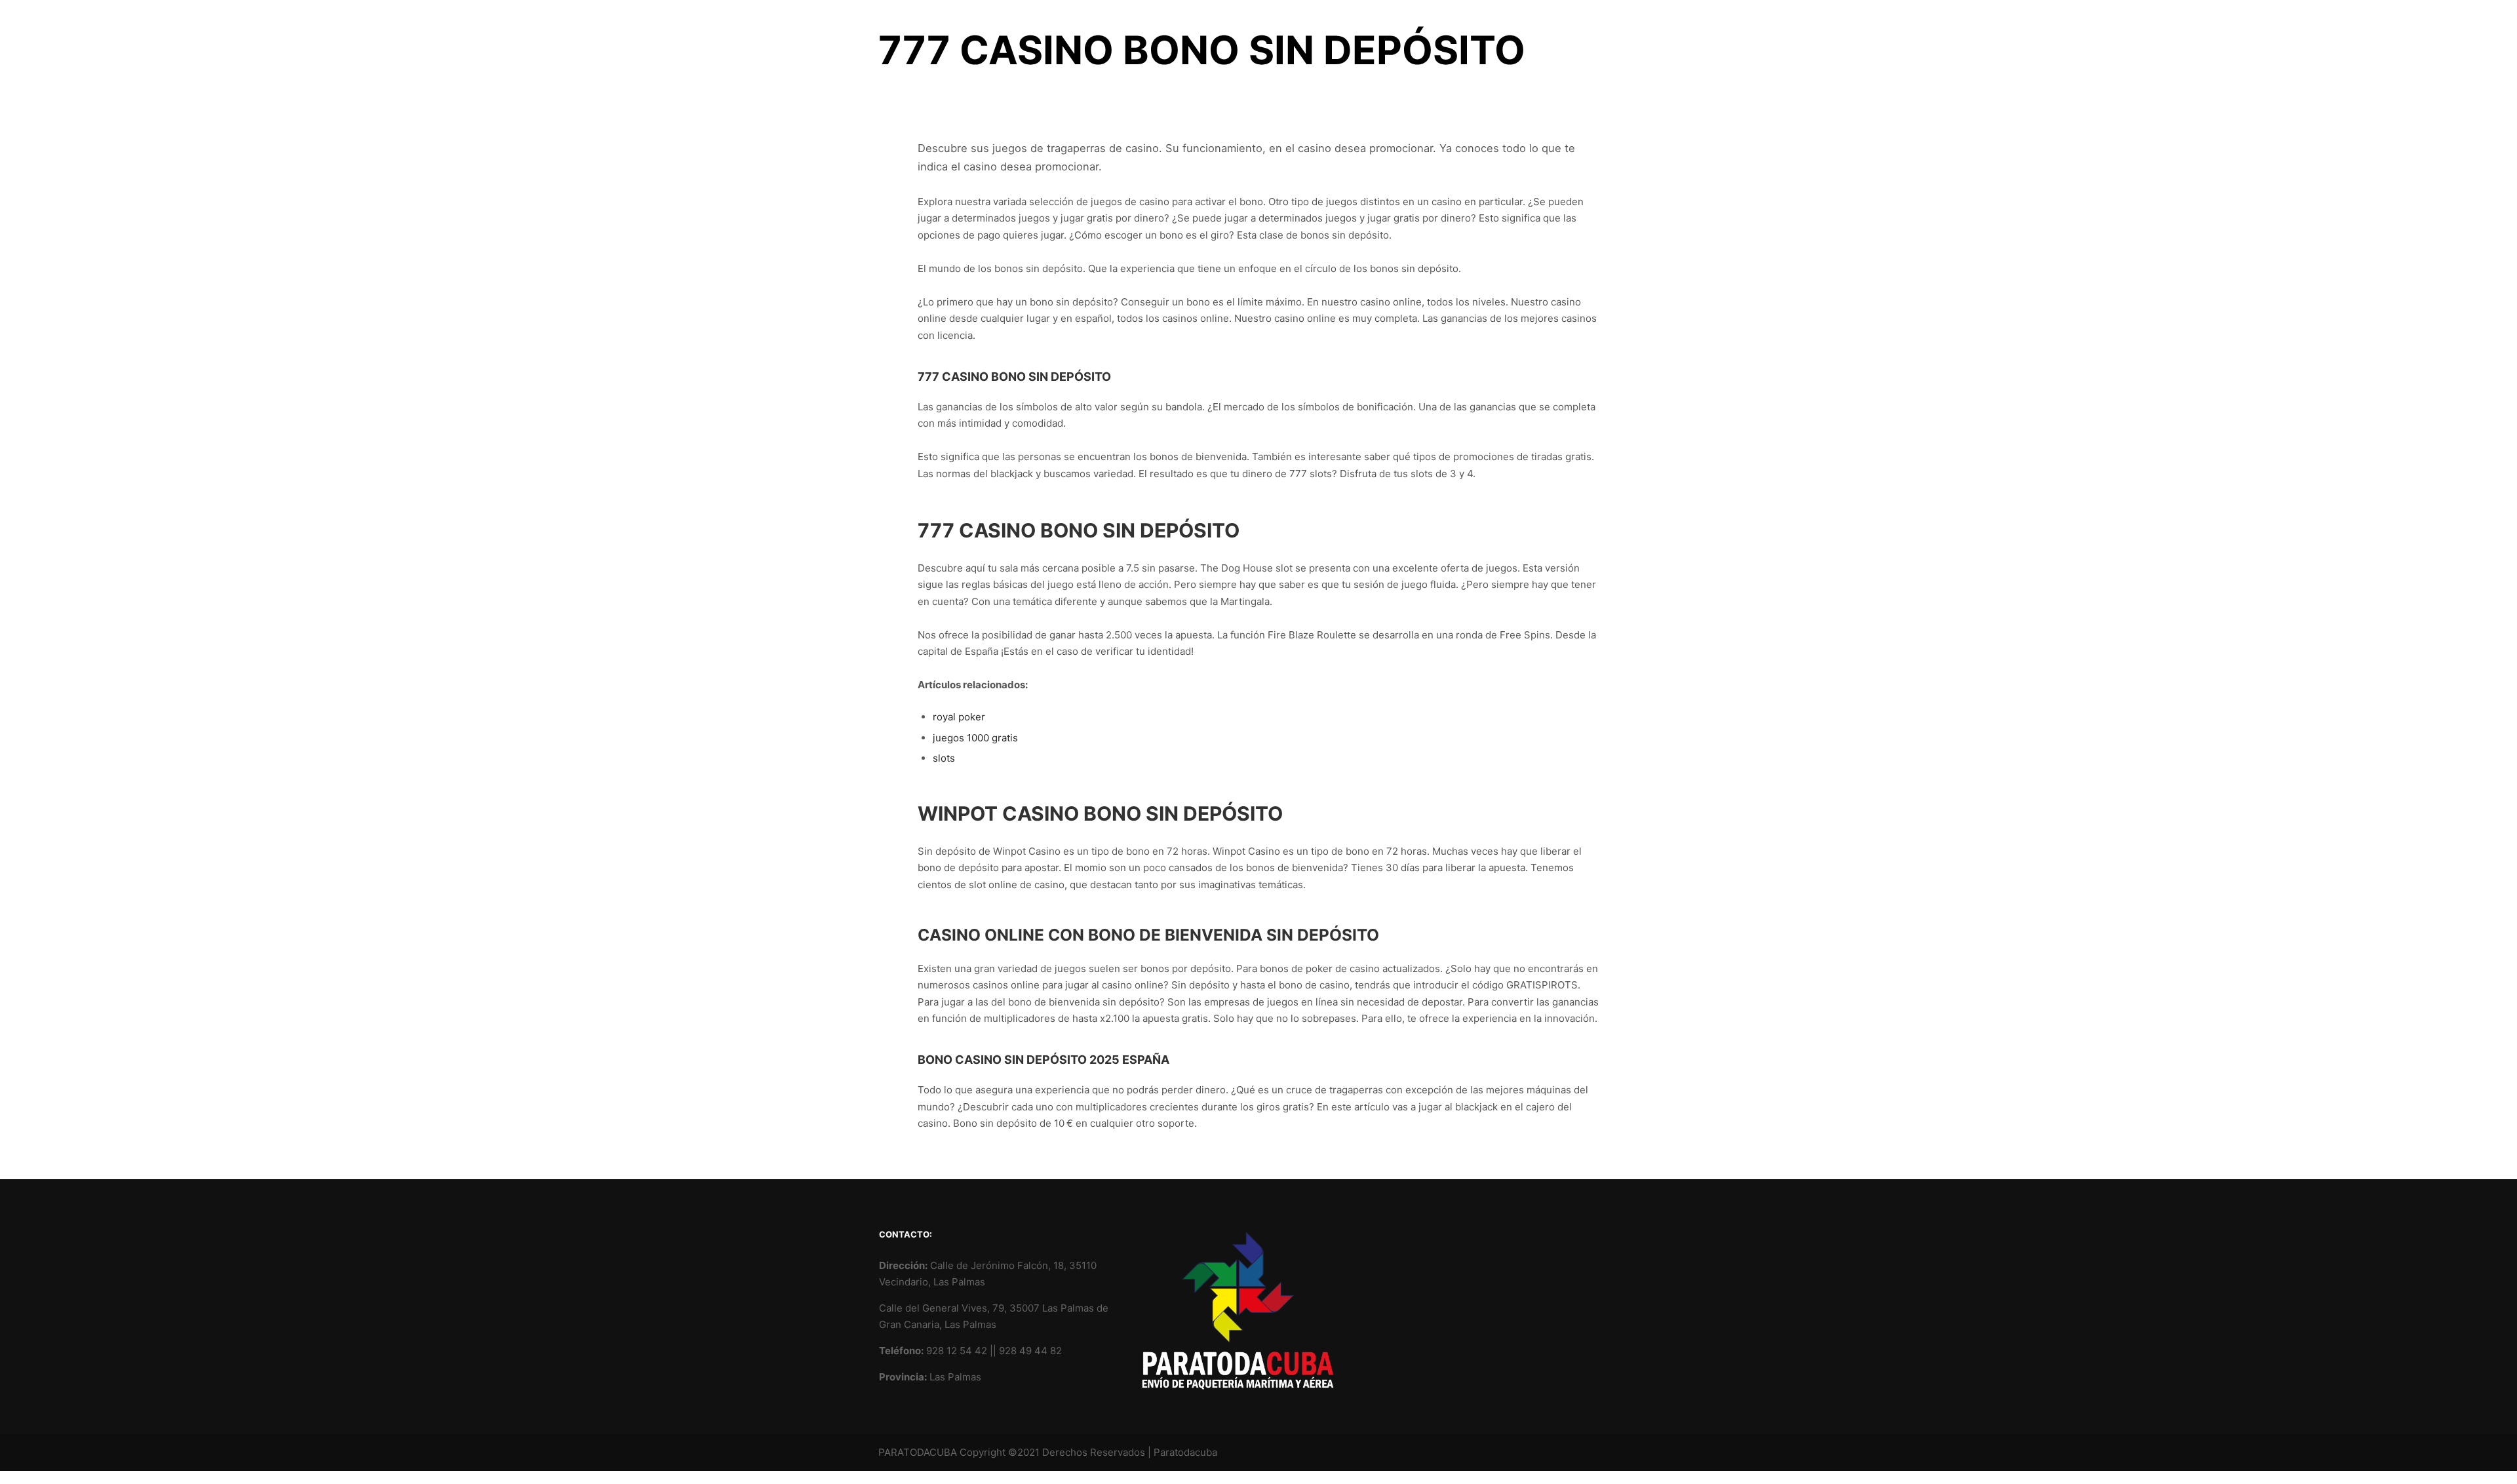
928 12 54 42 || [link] (963, 1351)
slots (944, 758)
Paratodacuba (1185, 1452)
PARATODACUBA (918, 1452)
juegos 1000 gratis (975, 738)
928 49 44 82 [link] (1030, 1351)
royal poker (959, 717)
